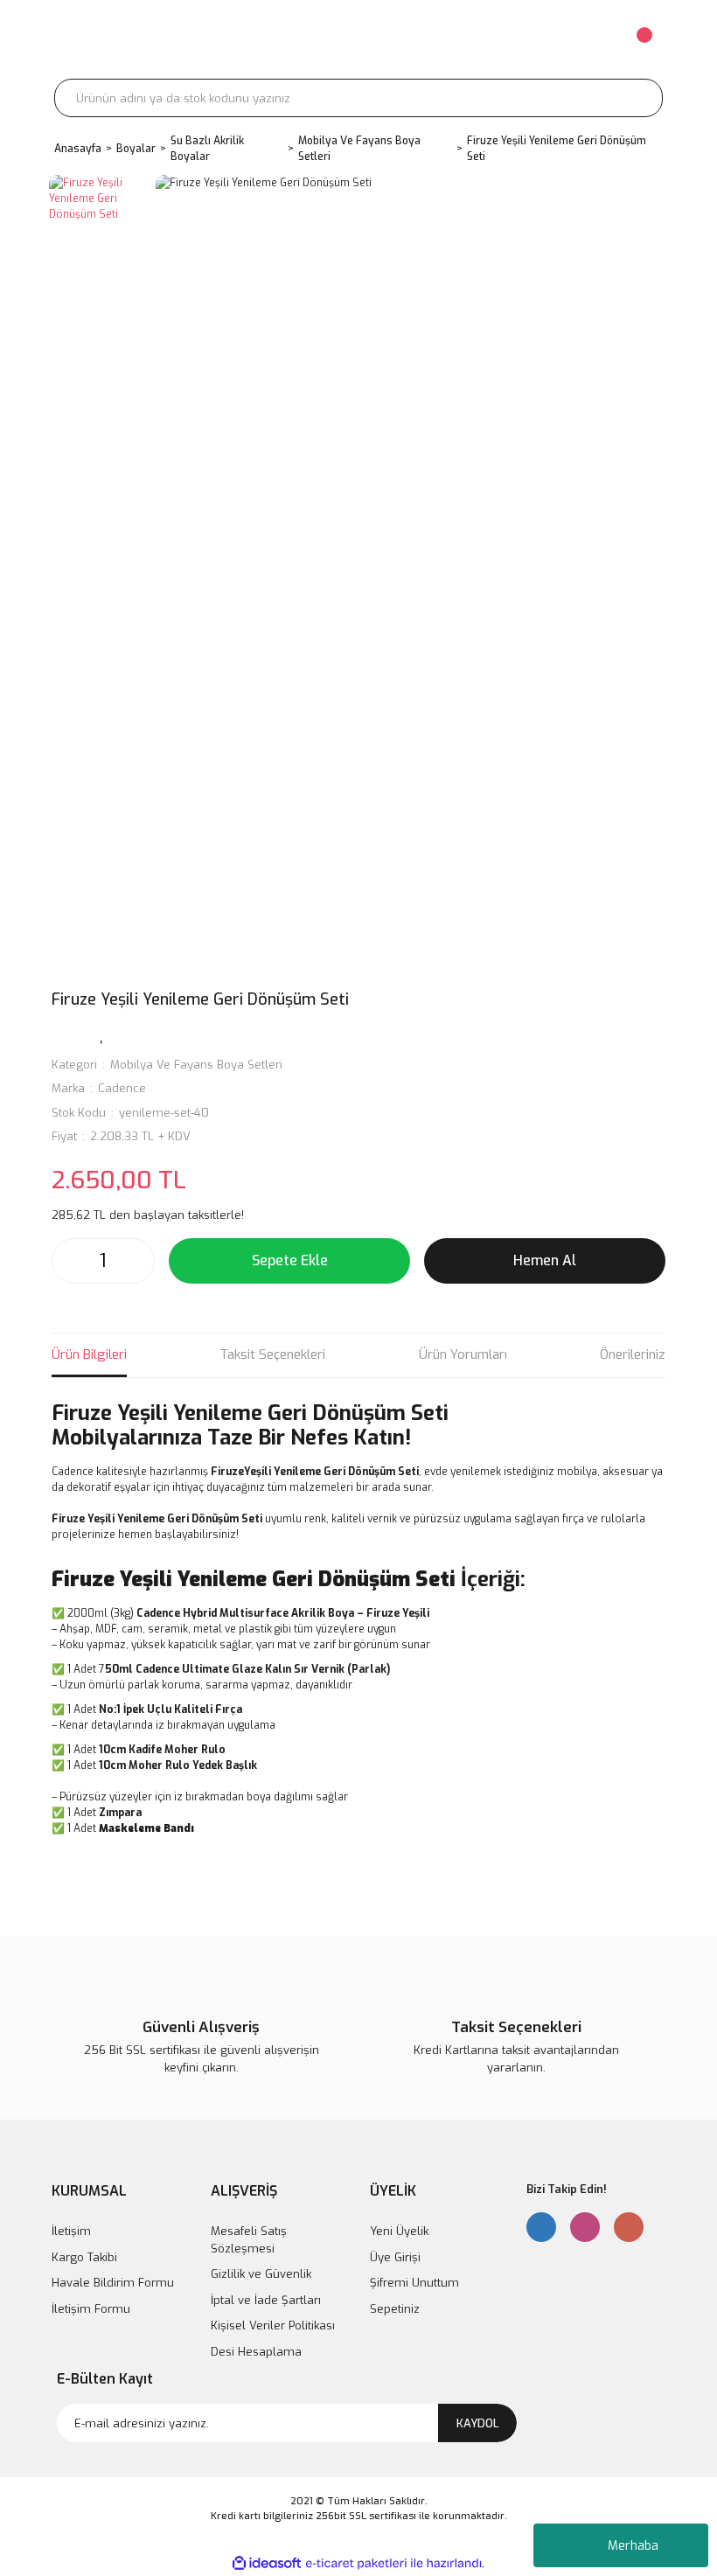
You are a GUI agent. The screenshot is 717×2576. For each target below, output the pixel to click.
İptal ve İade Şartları (266, 2300)
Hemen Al (545, 1260)
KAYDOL (478, 2423)
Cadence (122, 1088)
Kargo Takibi (84, 2257)
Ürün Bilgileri (89, 1354)
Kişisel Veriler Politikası (273, 2325)
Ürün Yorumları (463, 1354)
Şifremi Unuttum (414, 2283)
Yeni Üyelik (399, 2231)
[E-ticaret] (356, 2563)
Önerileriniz (633, 1354)
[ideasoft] (267, 2563)
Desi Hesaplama (256, 2352)
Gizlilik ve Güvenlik (261, 2274)
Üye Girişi (395, 2257)
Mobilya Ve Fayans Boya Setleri (196, 1065)
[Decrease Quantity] (70, 1261)
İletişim (71, 2231)
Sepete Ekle (290, 1260)
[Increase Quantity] (136, 1261)
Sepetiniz (395, 2309)
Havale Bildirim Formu (113, 2283)
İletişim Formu (91, 2309)
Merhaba (633, 2546)
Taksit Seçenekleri (272, 1354)
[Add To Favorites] (102, 1034)
